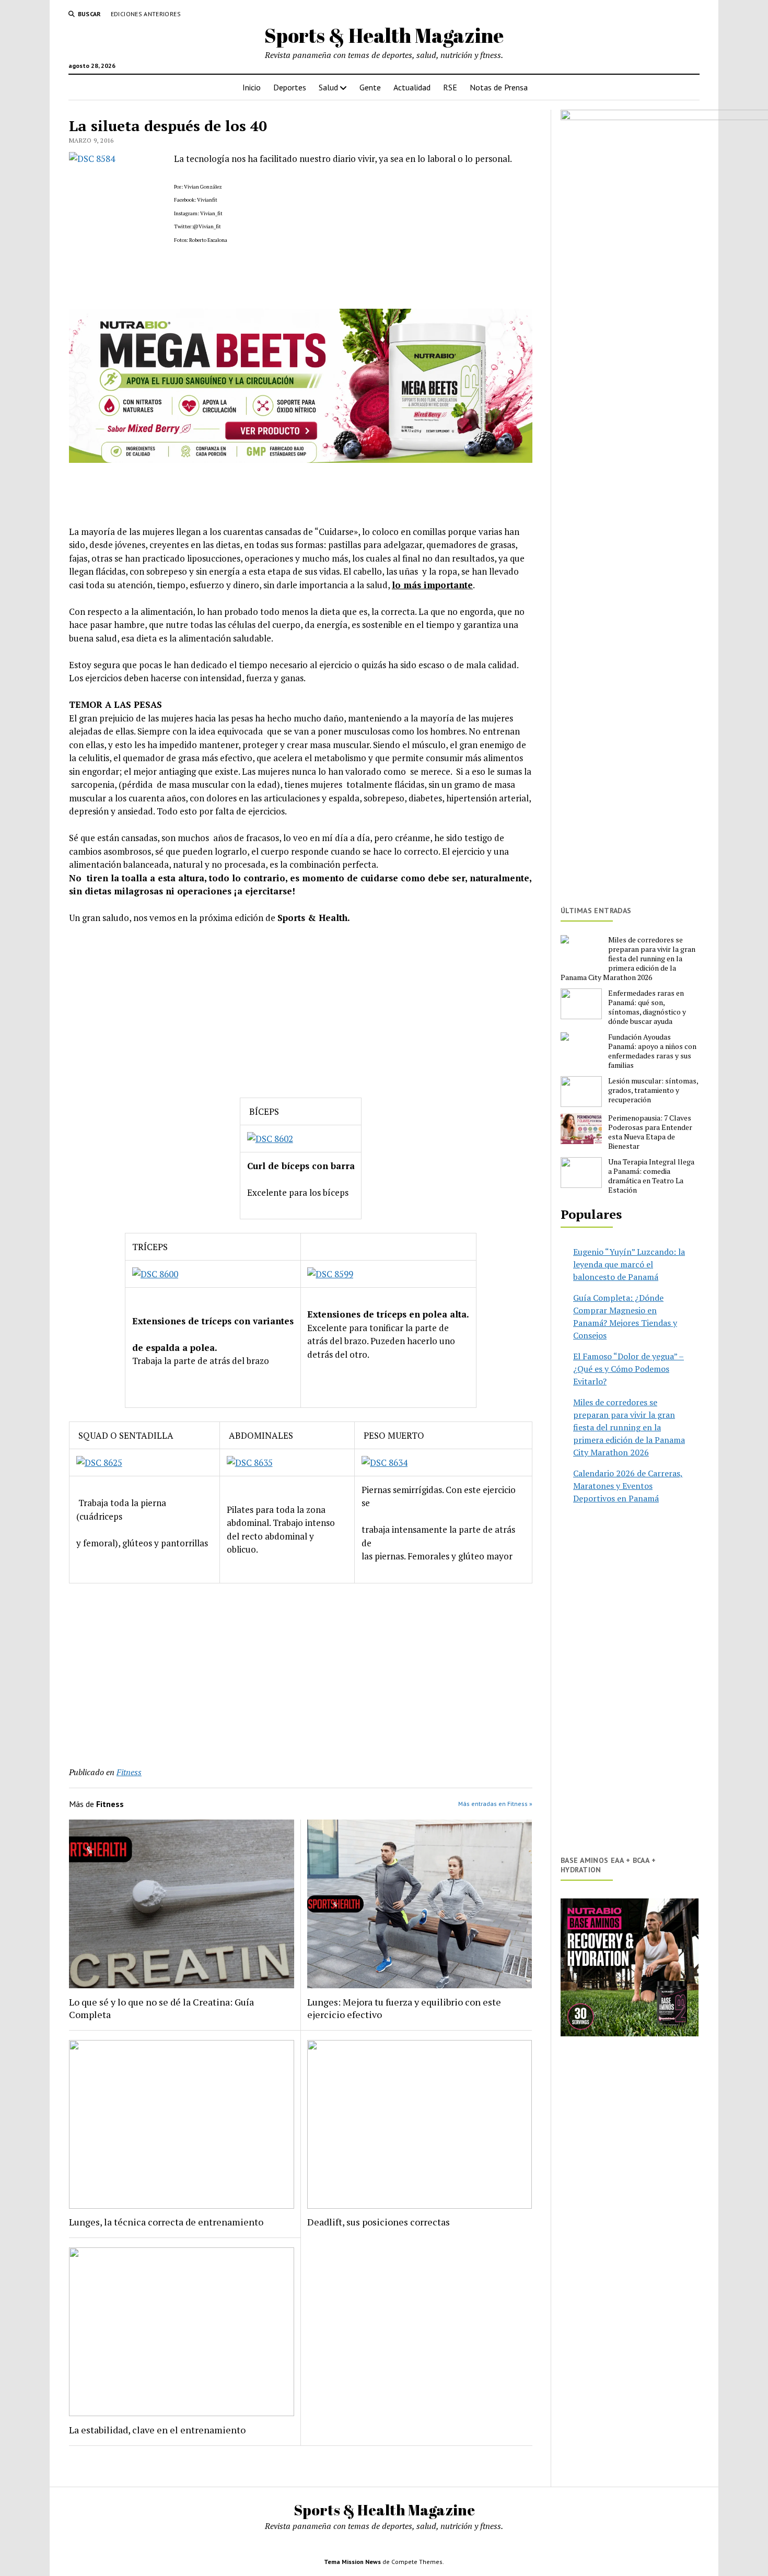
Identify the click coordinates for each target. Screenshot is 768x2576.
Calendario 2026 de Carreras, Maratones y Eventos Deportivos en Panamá (628, 1486)
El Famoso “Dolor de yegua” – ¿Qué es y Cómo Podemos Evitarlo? (629, 1369)
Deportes (290, 87)
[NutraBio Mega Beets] (301, 459)
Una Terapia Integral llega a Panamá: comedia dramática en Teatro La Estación (651, 1176)
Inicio (252, 87)
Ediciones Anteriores (146, 14)
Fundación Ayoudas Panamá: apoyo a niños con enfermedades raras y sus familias (652, 1051)
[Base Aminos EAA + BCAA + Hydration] (630, 1967)
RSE (450, 87)
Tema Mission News (352, 2562)
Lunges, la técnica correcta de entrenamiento (166, 2222)
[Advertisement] (301, 1011)
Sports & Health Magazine (384, 35)
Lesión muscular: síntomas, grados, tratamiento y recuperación (653, 1090)
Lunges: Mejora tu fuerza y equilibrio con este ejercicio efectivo (404, 2008)
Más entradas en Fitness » (495, 1804)
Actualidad (412, 87)
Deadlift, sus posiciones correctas (379, 2222)
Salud (328, 87)
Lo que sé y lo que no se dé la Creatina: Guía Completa (161, 2008)
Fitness (129, 1772)
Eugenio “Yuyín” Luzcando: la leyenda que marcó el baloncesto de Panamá (629, 1264)
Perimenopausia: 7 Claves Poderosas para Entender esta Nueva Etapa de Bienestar (650, 1132)
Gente (370, 87)
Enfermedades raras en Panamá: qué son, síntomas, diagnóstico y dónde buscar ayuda (647, 1007)
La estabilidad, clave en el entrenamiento (157, 2430)
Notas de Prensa (499, 87)
